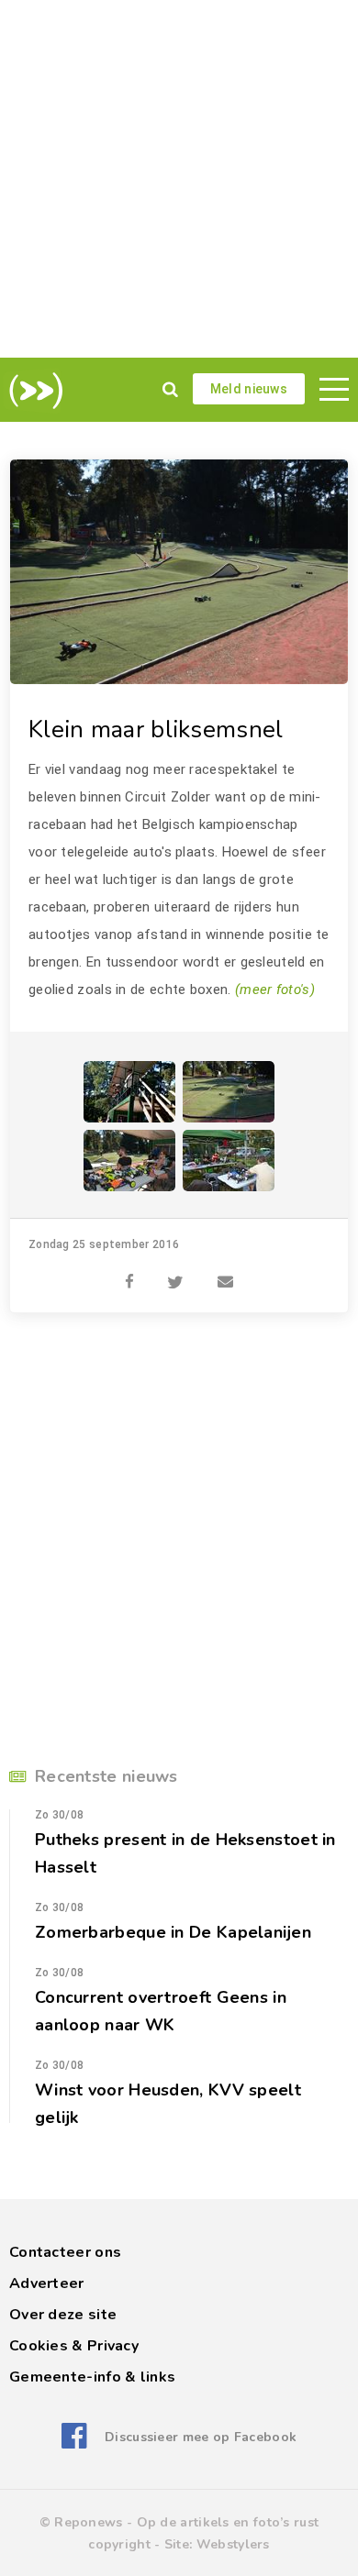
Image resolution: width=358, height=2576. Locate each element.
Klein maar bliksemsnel (156, 730)
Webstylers (233, 2544)
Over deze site (63, 2315)
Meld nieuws (249, 389)
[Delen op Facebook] (129, 1272)
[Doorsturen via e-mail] (225, 1272)
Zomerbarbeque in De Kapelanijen (173, 1932)
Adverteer (47, 2283)
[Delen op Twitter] (175, 1272)
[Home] (33, 391)
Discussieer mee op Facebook (201, 2437)
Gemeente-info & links (92, 2377)
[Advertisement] (179, 179)
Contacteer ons (65, 2252)
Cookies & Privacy (74, 2346)
